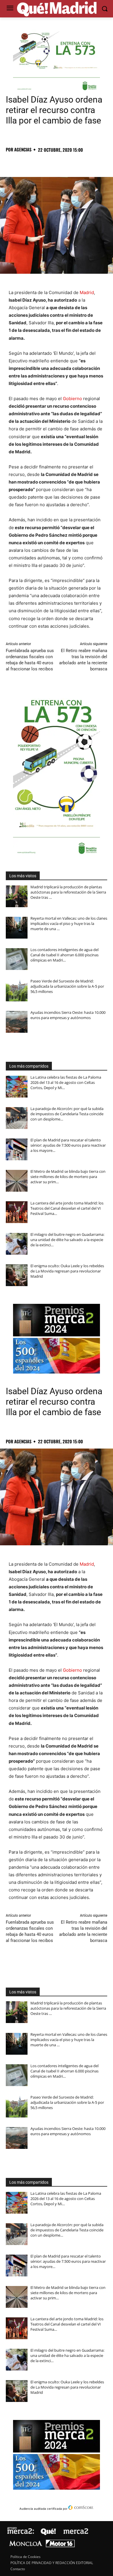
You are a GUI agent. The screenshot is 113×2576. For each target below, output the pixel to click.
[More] (105, 162)
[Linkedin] (78, 162)
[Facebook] (12, 162)
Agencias (23, 150)
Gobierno (72, 399)
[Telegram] (65, 162)
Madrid (87, 292)
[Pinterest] (38, 162)
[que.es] (57, 9)
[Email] (92, 162)
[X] (25, 162)
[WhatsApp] (52, 162)
